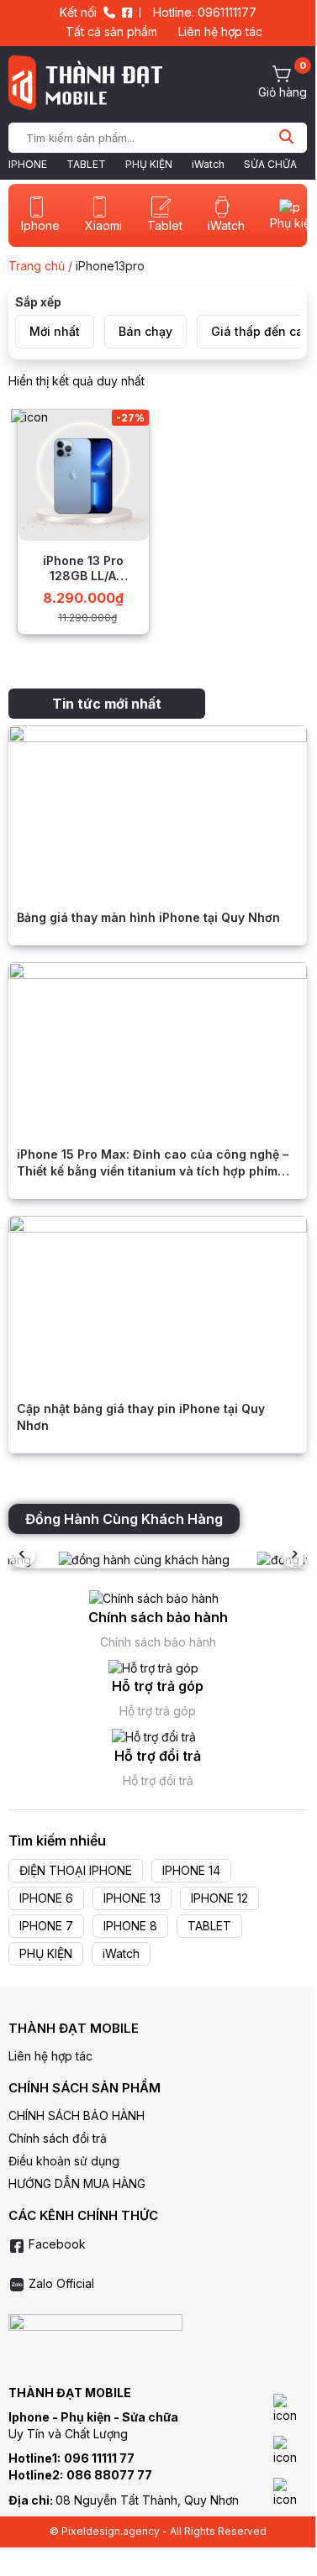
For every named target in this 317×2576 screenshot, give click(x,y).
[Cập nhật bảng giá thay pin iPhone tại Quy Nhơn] (158, 1298)
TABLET (86, 164)
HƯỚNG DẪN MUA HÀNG (77, 2183)
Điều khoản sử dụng (64, 2161)
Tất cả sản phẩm (111, 31)
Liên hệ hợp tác (220, 31)
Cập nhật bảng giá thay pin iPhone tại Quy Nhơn (141, 1417)
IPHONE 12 (219, 1898)
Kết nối (78, 12)
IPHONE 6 (46, 1898)
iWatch (208, 164)
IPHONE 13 (132, 1898)
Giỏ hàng (283, 92)
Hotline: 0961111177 (205, 12)
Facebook (55, 2244)
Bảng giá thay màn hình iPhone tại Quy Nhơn (148, 917)
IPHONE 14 (191, 1870)
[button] (293, 1554)
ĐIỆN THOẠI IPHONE (76, 1870)
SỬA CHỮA (270, 164)
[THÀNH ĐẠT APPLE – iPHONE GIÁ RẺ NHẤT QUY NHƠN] (85, 82)
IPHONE (28, 164)
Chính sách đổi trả (58, 2138)
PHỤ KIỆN (149, 164)
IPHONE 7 (46, 1926)
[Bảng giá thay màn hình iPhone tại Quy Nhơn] (158, 808)
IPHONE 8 (130, 1926)
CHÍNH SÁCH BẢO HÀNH (77, 2115)
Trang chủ (37, 266)
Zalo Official (60, 2283)
